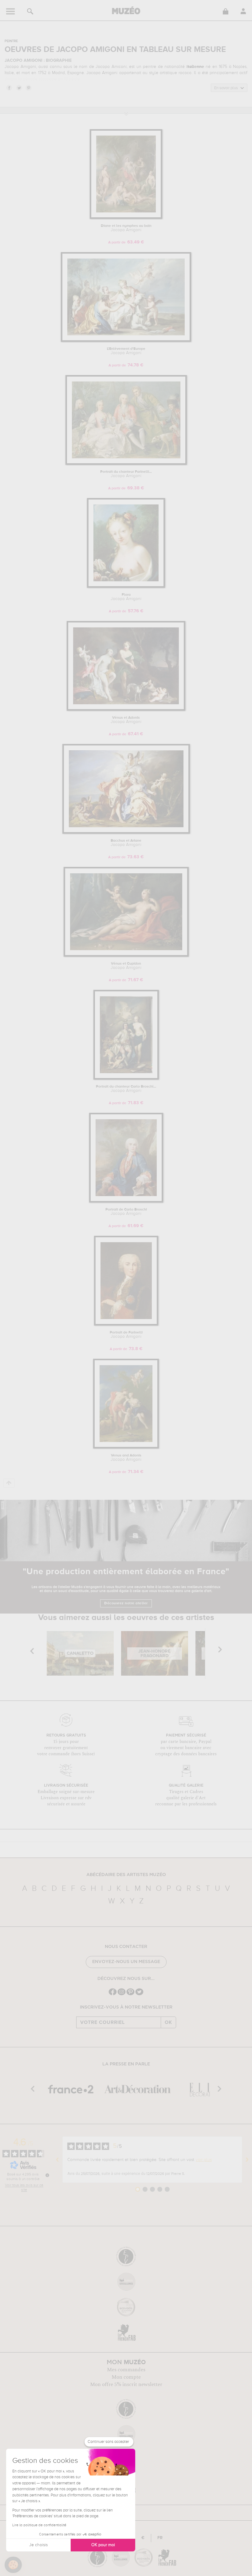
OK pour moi (103, 2545)
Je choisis (38, 2545)
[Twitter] (139, 1995)
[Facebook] (113, 1995)
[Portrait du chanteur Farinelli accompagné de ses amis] (126, 464)
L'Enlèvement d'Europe (126, 351)
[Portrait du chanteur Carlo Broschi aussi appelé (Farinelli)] (126, 1079)
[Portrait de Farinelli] (126, 1324)
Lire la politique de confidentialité (39, 2525)
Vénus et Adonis (126, 720)
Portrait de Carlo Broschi (126, 1212)
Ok (168, 2022)
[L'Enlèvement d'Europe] (126, 341)
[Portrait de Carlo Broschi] (126, 1201)
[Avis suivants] (247, 2160)
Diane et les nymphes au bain (126, 228)
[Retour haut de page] (9, 1483)
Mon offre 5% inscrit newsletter (126, 2384)
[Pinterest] (130, 1995)
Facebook (9, 88)
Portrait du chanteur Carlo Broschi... (126, 1089)
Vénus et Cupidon (126, 966)
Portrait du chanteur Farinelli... (126, 474)
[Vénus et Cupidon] (126, 956)
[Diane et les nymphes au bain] (126, 218)
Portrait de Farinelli (126, 1335)
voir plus (204, 2160)
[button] (13, 2565)
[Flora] (126, 587)
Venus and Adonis (126, 1458)
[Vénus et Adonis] (126, 710)
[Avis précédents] (57, 2160)
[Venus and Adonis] (126, 1447)
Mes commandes (126, 2370)
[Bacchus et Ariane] (126, 833)
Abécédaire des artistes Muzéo (126, 1875)
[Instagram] (122, 1995)
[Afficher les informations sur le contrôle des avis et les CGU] (47, 2175)
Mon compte (126, 2377)
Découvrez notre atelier (126, 1603)
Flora (126, 597)
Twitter (19, 88)
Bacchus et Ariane (126, 843)
